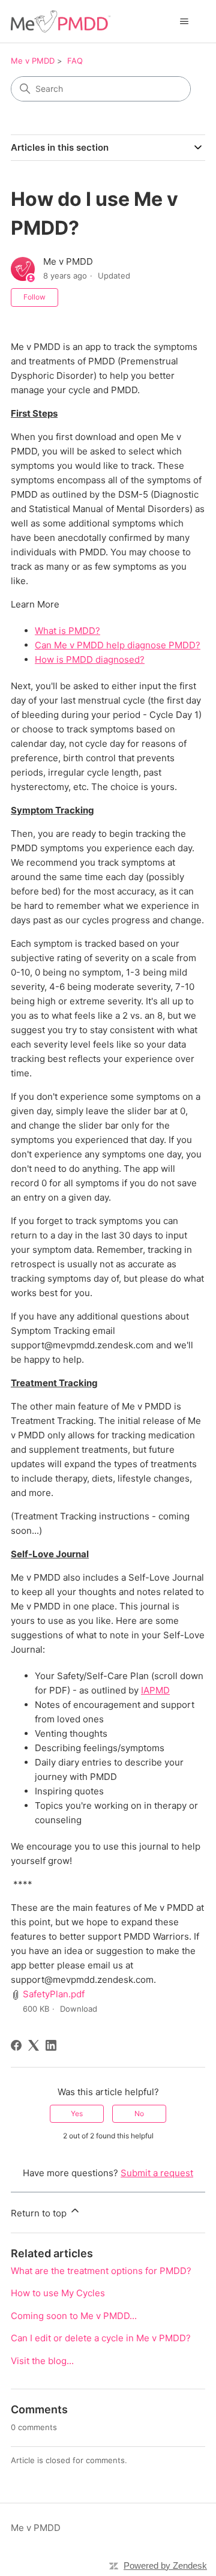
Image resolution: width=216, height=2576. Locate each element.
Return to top (40, 2213)
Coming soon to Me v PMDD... (74, 2316)
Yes (77, 2113)
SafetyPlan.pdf (54, 1994)
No (139, 2113)
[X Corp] (34, 2045)
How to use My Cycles (58, 2293)
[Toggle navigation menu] (184, 22)
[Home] (61, 21)
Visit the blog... (42, 2361)
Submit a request (157, 2173)
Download (79, 2009)
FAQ (75, 61)
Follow (34, 297)
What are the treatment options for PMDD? (101, 2271)
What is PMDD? (67, 631)
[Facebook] (16, 2045)
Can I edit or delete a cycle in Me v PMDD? (101, 2338)
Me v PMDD (33, 61)
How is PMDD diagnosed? (90, 659)
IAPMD (155, 1690)
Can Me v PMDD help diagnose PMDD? (118, 645)
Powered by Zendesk (165, 2565)
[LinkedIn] (51, 2045)
